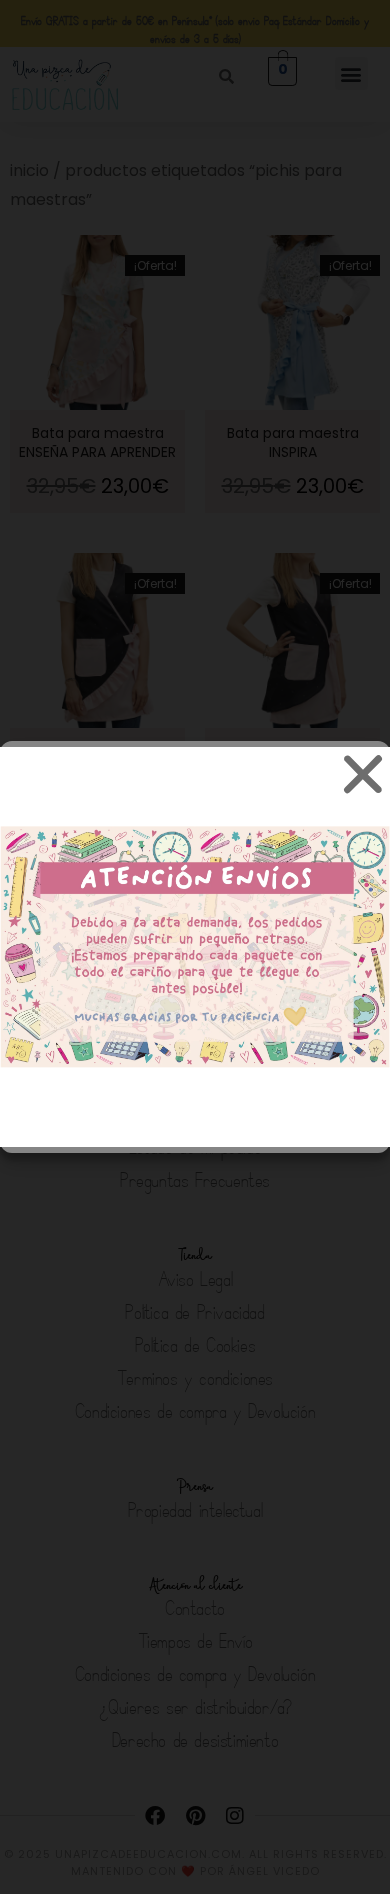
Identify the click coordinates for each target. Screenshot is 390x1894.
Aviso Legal (334, 1123)
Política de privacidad (222, 1123)
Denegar (195, 1030)
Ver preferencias (195, 1085)
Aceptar (195, 975)
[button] (360, 773)
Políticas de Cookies (82, 1123)
